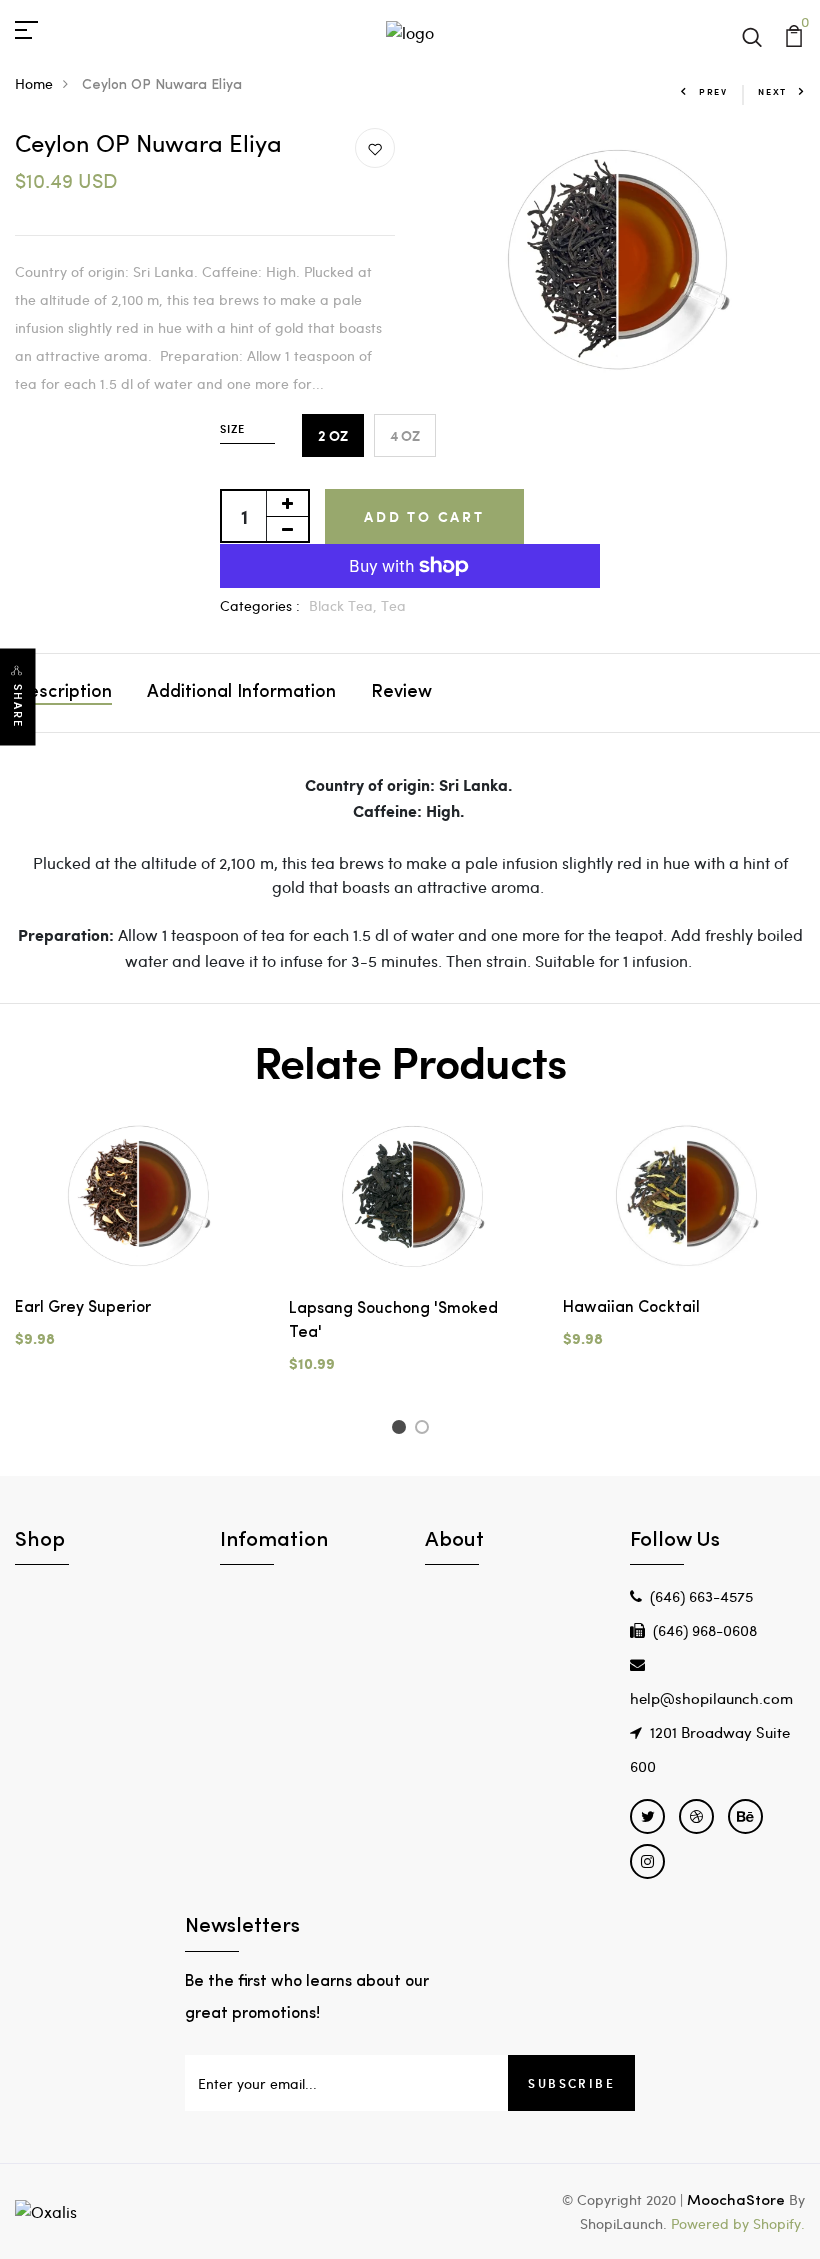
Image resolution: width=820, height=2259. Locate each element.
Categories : (260, 605)
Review (401, 693)
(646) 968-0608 (705, 1630)
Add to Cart (424, 516)
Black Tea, (345, 605)
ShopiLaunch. (623, 2223)
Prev (713, 91)
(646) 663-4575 (701, 1596)
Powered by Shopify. (736, 2223)
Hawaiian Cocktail (631, 1308)
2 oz (333, 435)
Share (18, 705)
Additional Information (241, 693)
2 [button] (425, 1430)
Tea (393, 605)
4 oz (405, 435)
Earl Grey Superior (83, 1308)
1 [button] (401, 1430)
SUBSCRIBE (571, 2083)
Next (772, 91)
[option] (137, 1247)
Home (34, 83)
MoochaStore (736, 2201)
